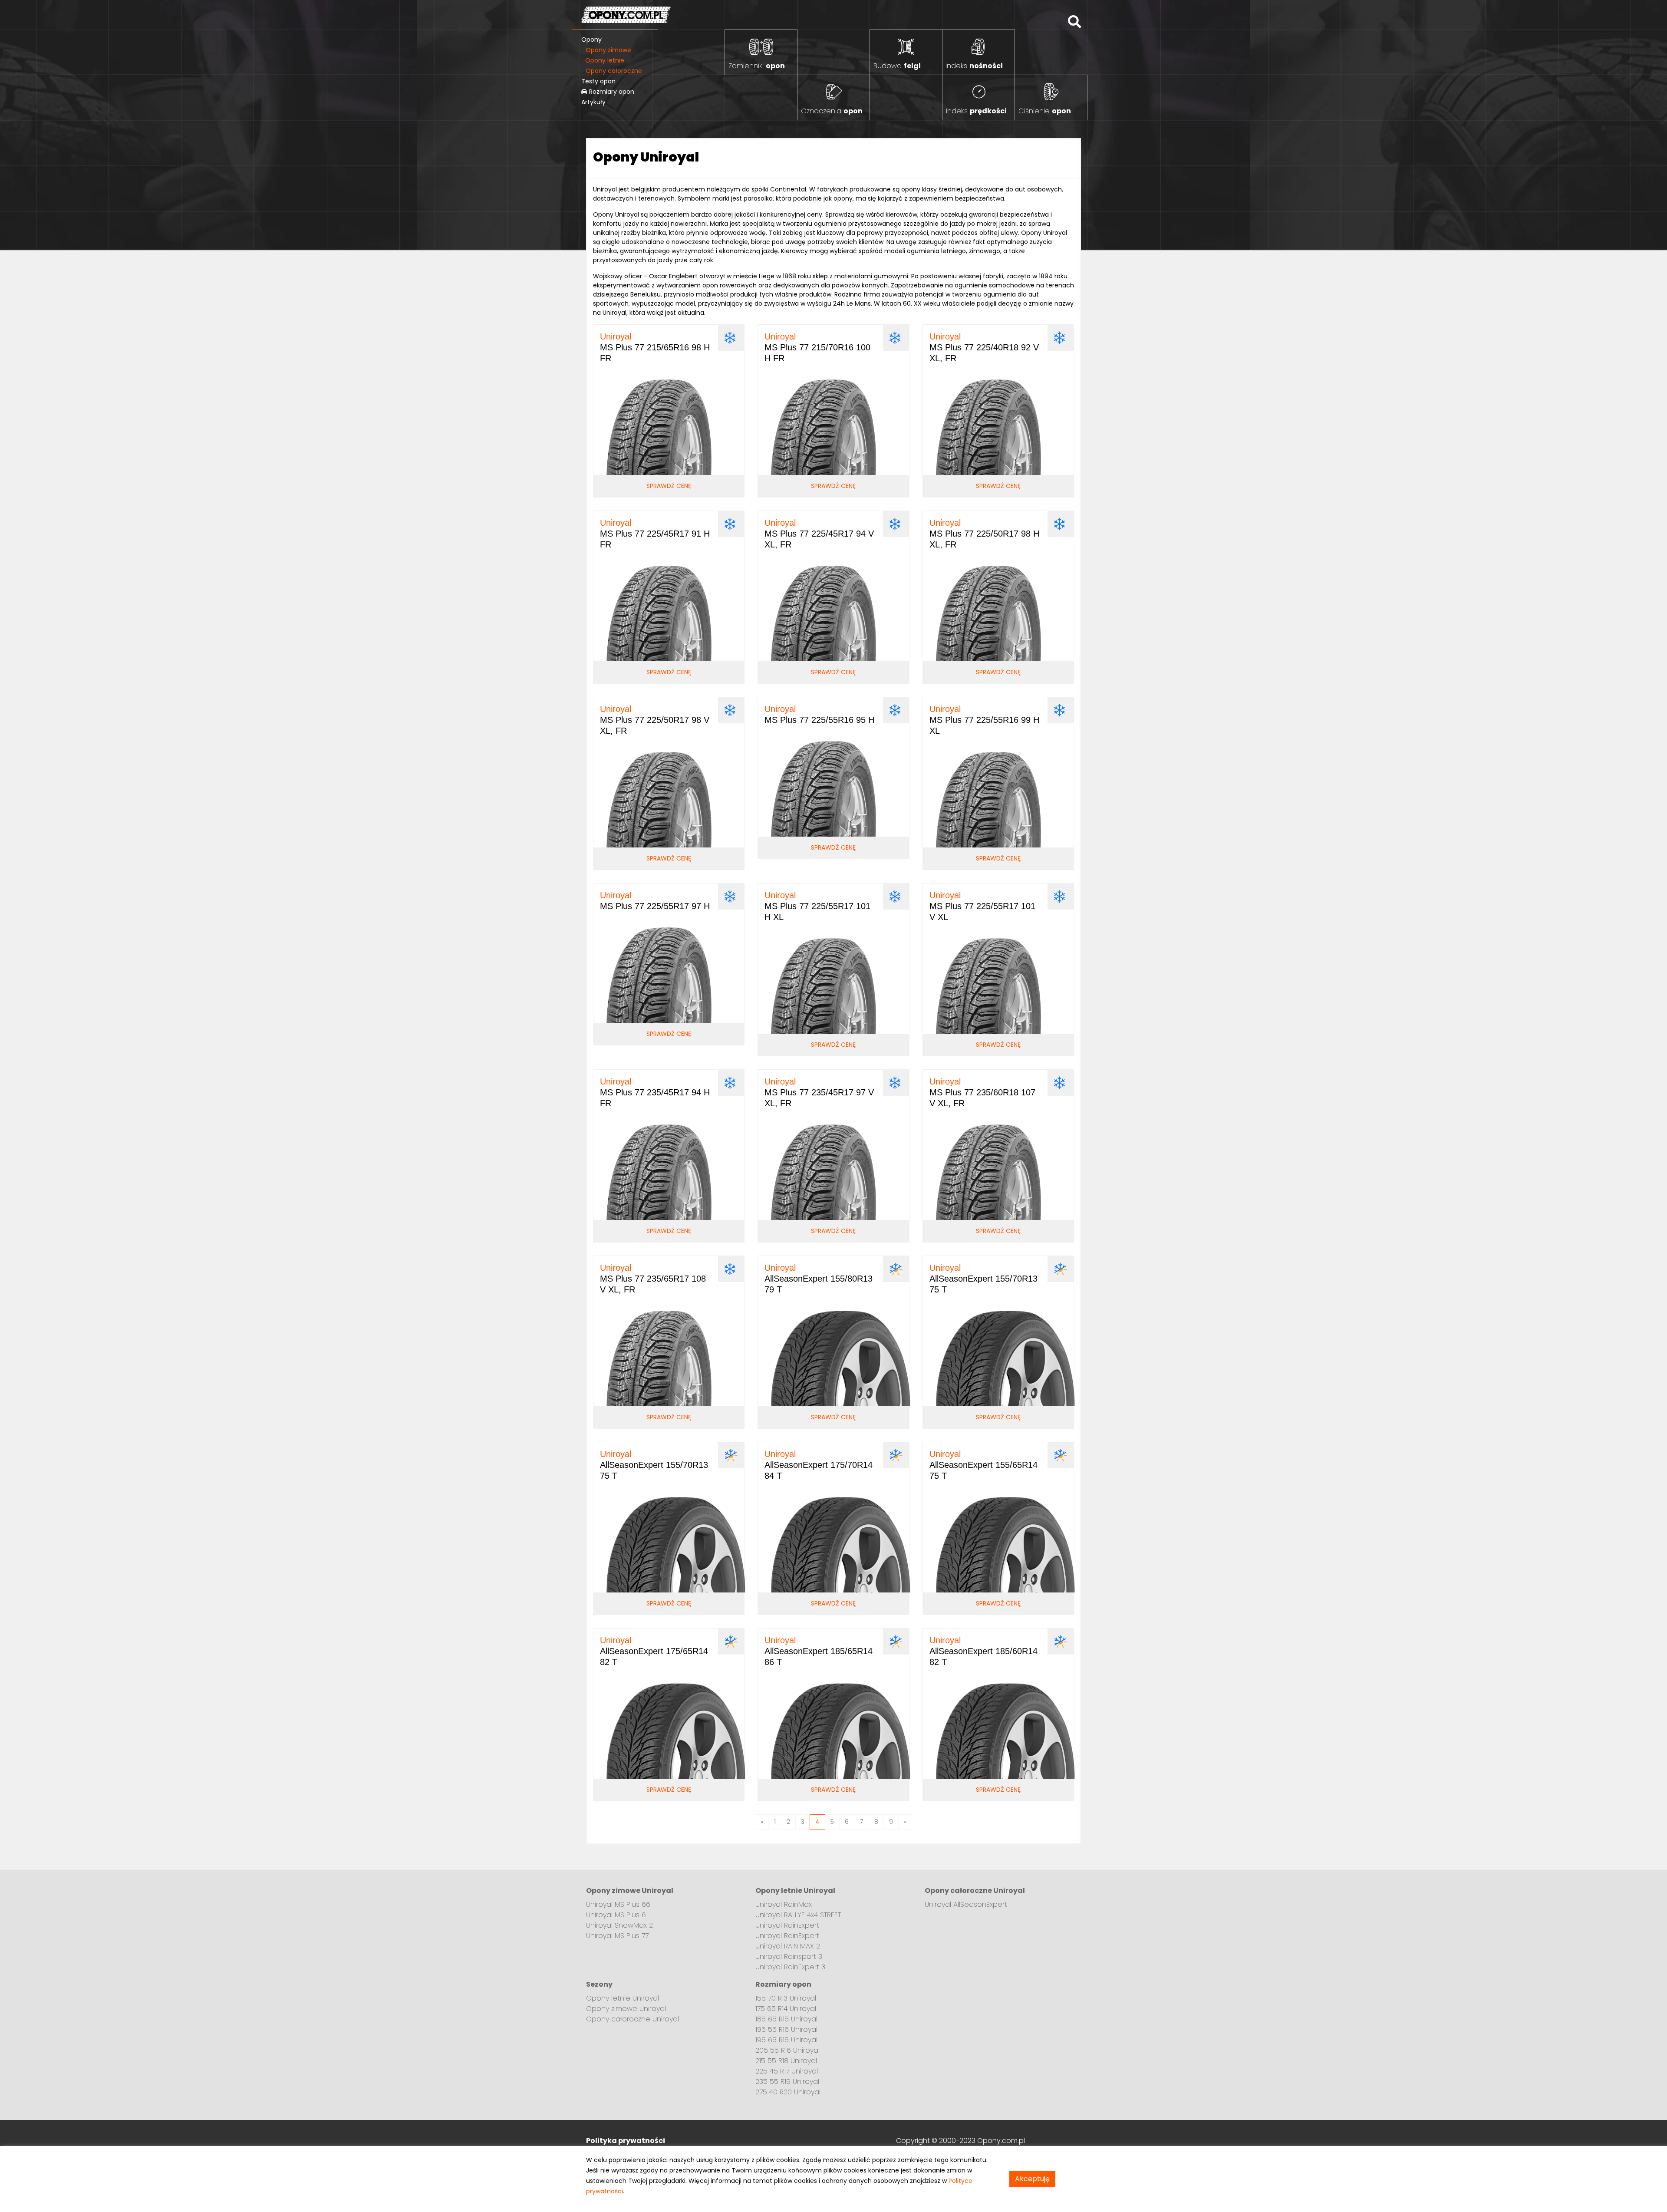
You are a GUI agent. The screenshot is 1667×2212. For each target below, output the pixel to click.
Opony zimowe (608, 50)
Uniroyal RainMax (784, 1904)
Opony (591, 40)
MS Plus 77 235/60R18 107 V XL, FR (982, 1092)
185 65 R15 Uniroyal (786, 2019)
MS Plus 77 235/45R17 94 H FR (655, 1092)
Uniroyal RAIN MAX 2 (788, 1946)
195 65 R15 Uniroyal (786, 2040)
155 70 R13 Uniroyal (786, 1998)
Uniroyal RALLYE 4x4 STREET (798, 1915)
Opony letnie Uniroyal (623, 1998)
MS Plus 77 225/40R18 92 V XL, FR (984, 347)
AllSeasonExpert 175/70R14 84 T (819, 1465)
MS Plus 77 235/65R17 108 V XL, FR (653, 1279)
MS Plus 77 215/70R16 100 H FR (817, 347)
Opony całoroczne (614, 71)
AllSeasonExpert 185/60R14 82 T (983, 1651)
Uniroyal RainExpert (787, 1925)
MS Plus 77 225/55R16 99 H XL (984, 720)
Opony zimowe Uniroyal (626, 2009)
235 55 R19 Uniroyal (787, 2082)
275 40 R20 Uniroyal (788, 2092)
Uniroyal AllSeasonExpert (966, 1904)
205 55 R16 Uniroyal (787, 2050)
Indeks (974, 66)
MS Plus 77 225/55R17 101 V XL (982, 906)
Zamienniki (757, 66)
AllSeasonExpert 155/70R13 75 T (983, 1279)
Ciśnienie (1045, 111)
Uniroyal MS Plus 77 (617, 1936)
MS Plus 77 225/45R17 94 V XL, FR (819, 534)
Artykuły (593, 102)
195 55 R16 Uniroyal (786, 2029)
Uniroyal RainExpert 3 (790, 1967)
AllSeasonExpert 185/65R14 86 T (819, 1651)
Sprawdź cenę (669, 486)
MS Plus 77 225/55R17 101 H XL (817, 906)
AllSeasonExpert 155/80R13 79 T (819, 1279)
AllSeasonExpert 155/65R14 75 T (983, 1465)
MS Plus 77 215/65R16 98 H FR (655, 347)
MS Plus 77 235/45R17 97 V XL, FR (819, 1092)
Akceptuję (1032, 2179)
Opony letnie (605, 60)
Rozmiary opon (611, 92)
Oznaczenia (832, 111)
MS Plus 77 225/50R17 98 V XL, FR (655, 720)
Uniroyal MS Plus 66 (618, 1904)
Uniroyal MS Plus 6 (616, 1915)
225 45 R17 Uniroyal (787, 2071)
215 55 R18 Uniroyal (786, 2061)
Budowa (897, 66)
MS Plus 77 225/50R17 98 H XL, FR (984, 534)
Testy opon (598, 81)
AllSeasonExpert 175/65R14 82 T (654, 1651)
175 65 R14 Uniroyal (786, 2009)
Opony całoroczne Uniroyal (633, 2019)
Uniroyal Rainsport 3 (789, 1957)
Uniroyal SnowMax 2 (619, 1925)
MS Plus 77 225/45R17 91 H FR (655, 534)
